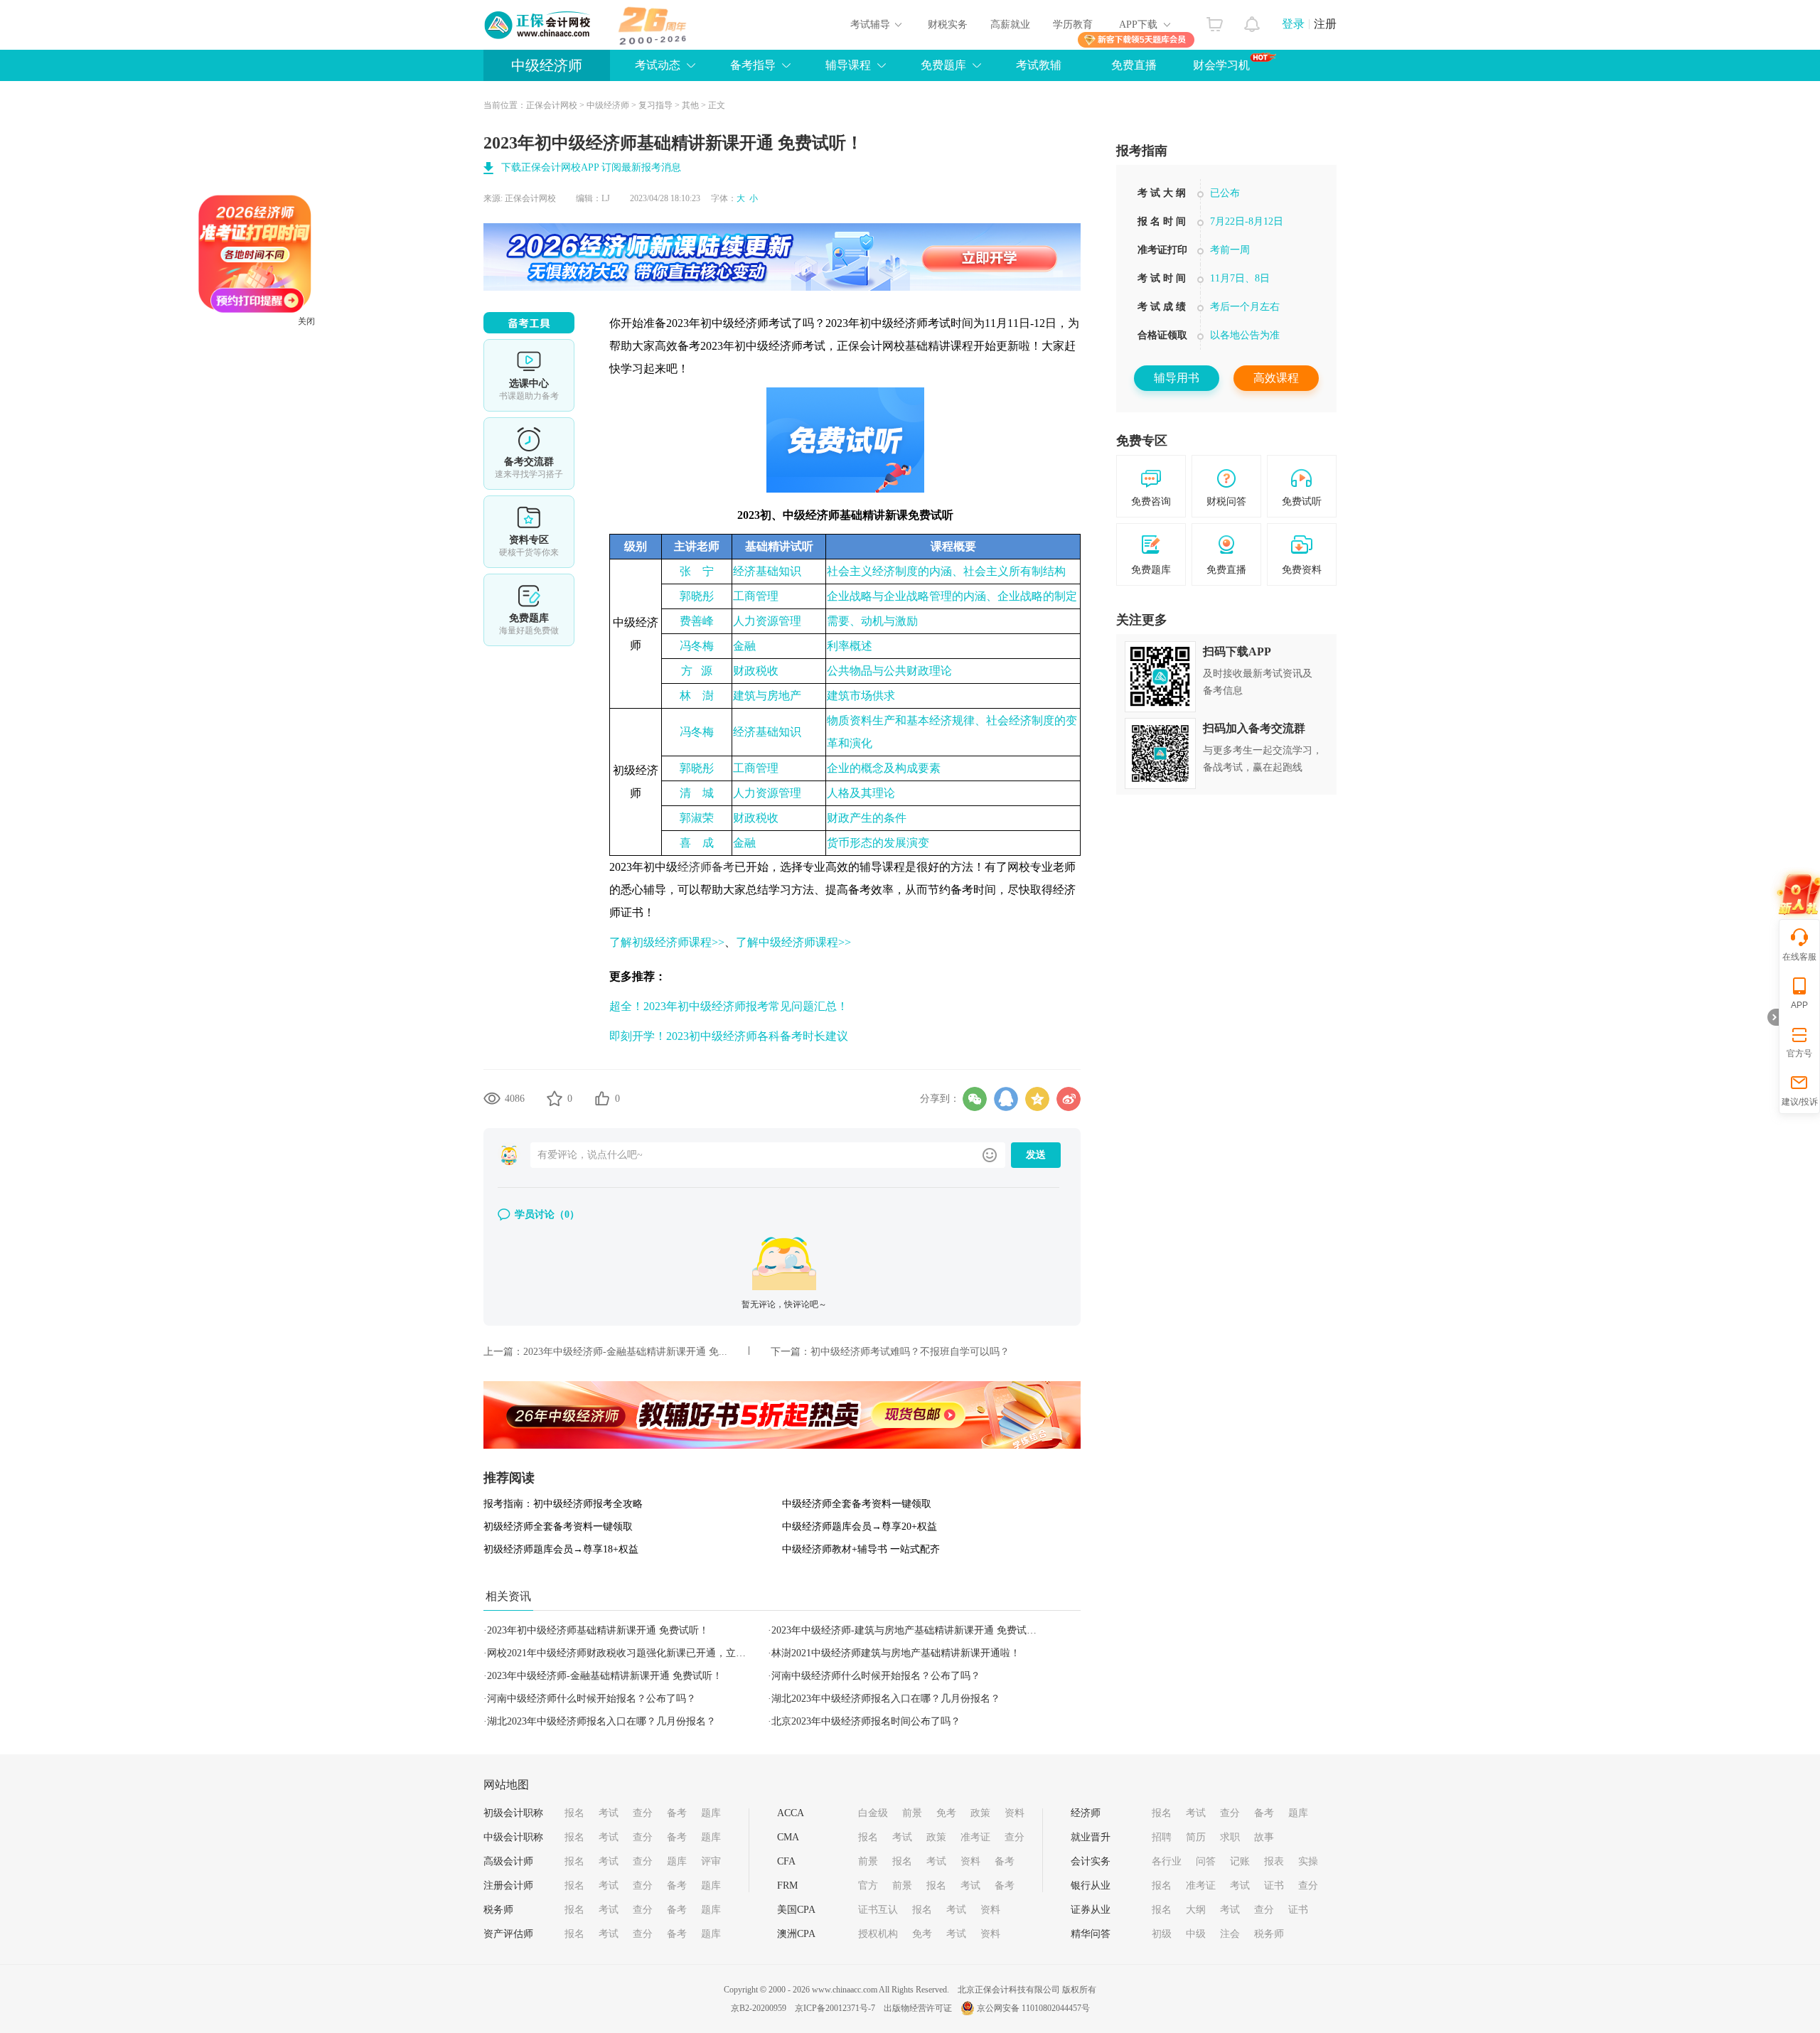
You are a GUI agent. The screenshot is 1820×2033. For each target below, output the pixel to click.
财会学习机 (1221, 65)
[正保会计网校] (538, 25)
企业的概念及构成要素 (884, 768)
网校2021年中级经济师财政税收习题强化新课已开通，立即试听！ (631, 1653)
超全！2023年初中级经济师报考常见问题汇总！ (729, 1006)
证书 (1274, 1886)
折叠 (1773, 1017)
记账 (1240, 1861)
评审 (711, 1861)
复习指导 (655, 105)
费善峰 (697, 621)
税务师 (498, 1910)
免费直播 (1134, 65)
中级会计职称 (513, 1837)
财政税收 (756, 671)
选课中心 (529, 375)
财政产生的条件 (867, 818)
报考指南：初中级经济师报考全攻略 (563, 1504)
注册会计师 (508, 1886)
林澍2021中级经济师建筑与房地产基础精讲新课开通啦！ (896, 1653)
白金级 (873, 1813)
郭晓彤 (697, 596)
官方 (868, 1886)
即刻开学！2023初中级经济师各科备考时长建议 (729, 1036)
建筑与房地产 (767, 696)
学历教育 (1073, 25)
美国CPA (796, 1910)
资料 (1015, 1813)
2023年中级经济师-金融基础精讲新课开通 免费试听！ (605, 1676)
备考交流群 (529, 454)
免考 (946, 1813)
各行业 (1167, 1861)
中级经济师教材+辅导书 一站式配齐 (861, 1549)
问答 (1206, 1861)
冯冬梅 (697, 646)
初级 (1162, 1934)
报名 (574, 1813)
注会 (1230, 1934)
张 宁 (697, 571)
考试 (609, 1813)
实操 (1308, 1861)
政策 (980, 1813)
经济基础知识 (767, 571)
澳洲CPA (796, 1934)
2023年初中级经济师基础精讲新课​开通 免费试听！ (598, 1630)
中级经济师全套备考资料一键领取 (857, 1504)
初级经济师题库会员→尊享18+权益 (561, 1549)
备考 (677, 1813)
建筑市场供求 (861, 696)
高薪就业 (1010, 25)
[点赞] (602, 1098)
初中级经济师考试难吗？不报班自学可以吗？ (910, 1352)
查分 (643, 1813)
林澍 (697, 696)
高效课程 (1276, 378)
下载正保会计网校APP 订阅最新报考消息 (591, 167)
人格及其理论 (861, 793)
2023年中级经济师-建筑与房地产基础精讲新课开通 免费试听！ (909, 1630)
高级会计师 (508, 1861)
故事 (1264, 1837)
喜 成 (697, 843)
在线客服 (1799, 957)
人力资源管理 (767, 621)
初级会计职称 (513, 1813)
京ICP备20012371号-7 (835, 2008)
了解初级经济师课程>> (667, 942)
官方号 (1799, 1053)
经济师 (1086, 1813)
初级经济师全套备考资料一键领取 (558, 1527)
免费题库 (529, 610)
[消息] (1252, 21)
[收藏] (555, 1098)
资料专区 (529, 532)
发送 (1036, 1155)
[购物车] (1215, 21)
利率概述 (850, 646)
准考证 (975, 1837)
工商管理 (756, 596)
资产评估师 (508, 1934)
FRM (787, 1886)
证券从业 (1091, 1910)
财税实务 (948, 25)
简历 (1196, 1837)
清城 (697, 793)
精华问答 (1091, 1934)
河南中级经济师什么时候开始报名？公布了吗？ (876, 1676)
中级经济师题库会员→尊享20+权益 (860, 1527)
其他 (690, 105)
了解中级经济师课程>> (793, 942)
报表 (1274, 1861)
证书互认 (878, 1910)
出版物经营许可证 (918, 2008)
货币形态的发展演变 (878, 843)
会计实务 (1091, 1861)
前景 (912, 1813)
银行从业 (1091, 1886)
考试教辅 (1039, 65)
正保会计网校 (552, 105)
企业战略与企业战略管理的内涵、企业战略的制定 (952, 596)
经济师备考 (706, 867)
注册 (1325, 24)
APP (1799, 1005)
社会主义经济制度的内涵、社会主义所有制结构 (946, 571)
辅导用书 (1177, 378)
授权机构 (878, 1934)
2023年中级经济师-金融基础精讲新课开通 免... (625, 1352)
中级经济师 (547, 65)
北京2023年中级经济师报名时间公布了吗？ (866, 1721)
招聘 (1162, 1837)
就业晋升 (1091, 1837)
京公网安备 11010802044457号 (1033, 2008)
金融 (744, 646)
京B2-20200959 (759, 2008)
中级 (1196, 1934)
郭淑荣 (697, 818)
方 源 (697, 671)
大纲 (1196, 1910)
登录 (1293, 24)
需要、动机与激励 (872, 621)
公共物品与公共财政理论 (889, 671)
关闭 (373, 387)
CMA (788, 1837)
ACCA (791, 1813)
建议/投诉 (1800, 1102)
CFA (786, 1861)
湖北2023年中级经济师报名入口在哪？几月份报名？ (886, 1699)
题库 (711, 1813)
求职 (1230, 1837)
